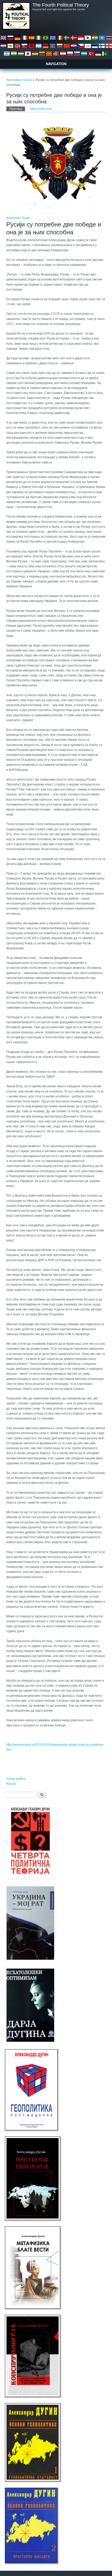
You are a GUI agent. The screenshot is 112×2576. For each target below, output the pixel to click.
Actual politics (16, 1779)
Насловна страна (19, 80)
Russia (11, 1784)
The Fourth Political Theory (61, 5)
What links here (41, 109)
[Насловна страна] (16, 29)
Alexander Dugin (18, 218)
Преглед (17, 109)
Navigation (56, 64)
